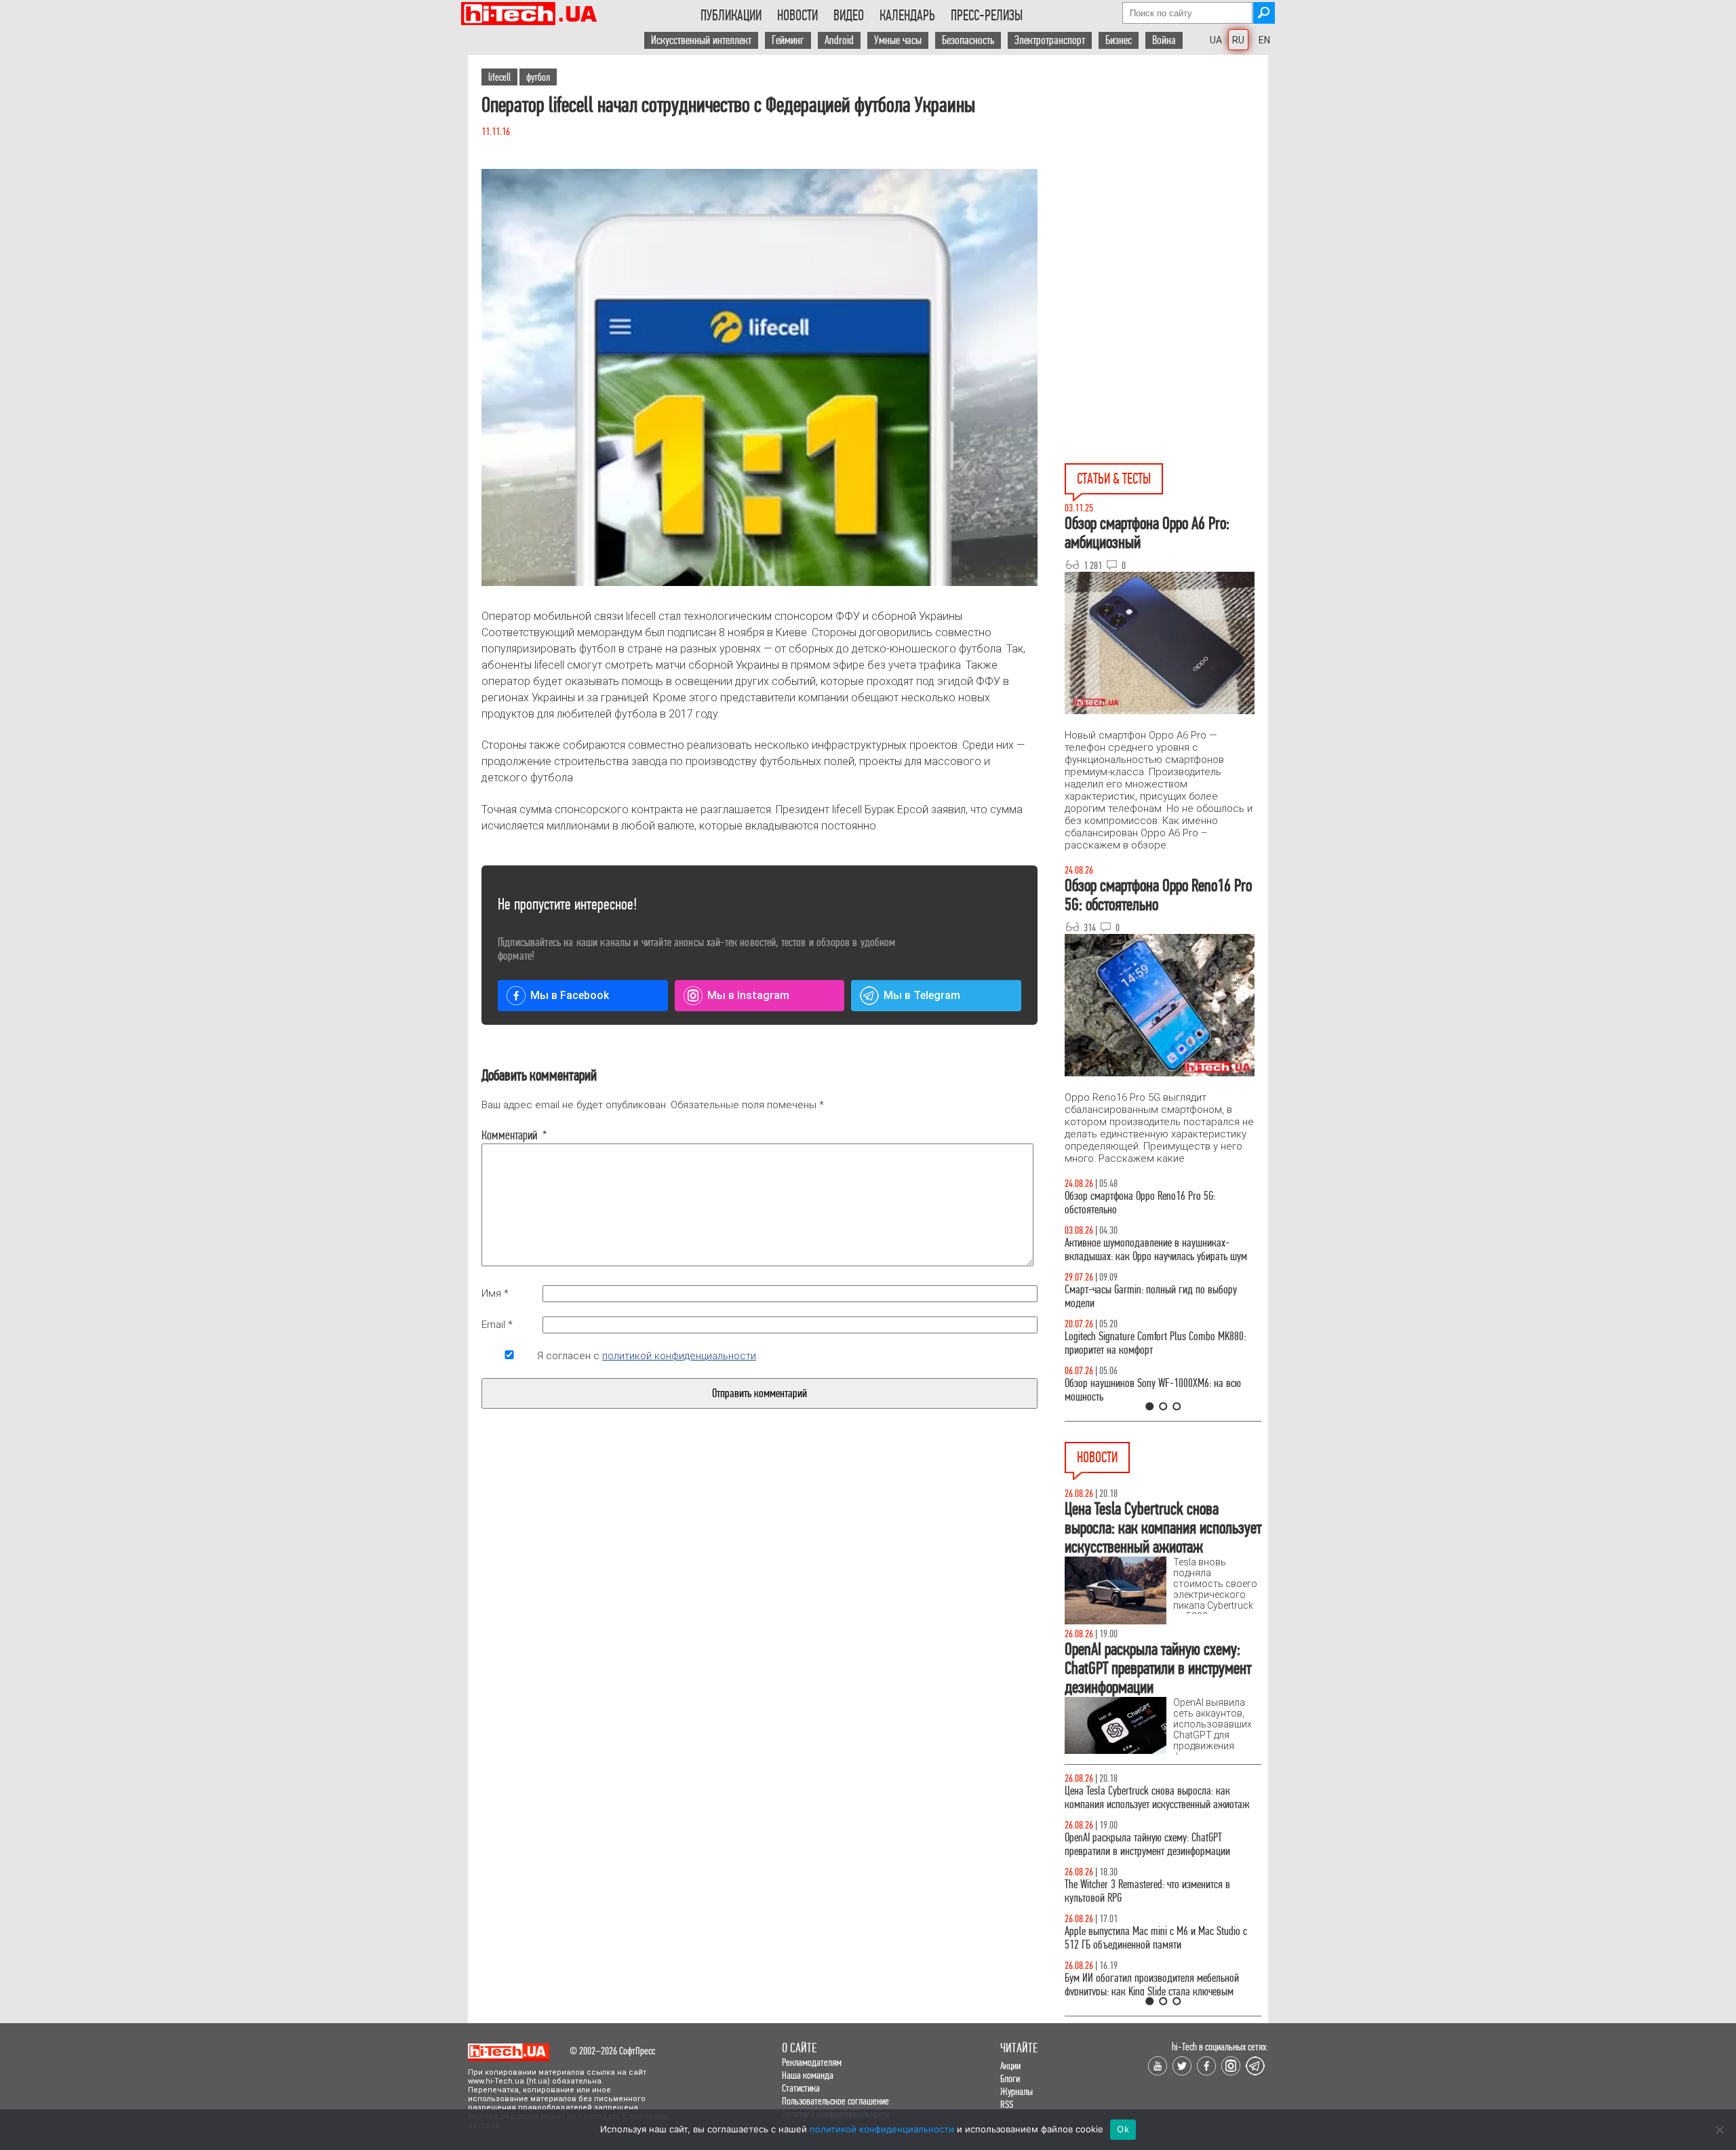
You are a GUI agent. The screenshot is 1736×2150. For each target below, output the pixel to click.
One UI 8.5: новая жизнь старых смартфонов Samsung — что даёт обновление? (1151, 1250)
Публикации (731, 16)
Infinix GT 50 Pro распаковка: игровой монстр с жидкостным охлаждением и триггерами (1158, 1343)
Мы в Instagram (748, 995)
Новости (797, 16)
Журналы (1017, 2091)
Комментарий (509, 1135)
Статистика (801, 2088)
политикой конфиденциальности (679, 1356)
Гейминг (788, 40)
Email (497, 1325)
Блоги (1010, 2078)
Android (839, 40)
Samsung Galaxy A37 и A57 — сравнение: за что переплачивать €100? (1160, 1390)
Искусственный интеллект (701, 40)
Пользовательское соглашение (835, 2101)
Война (1164, 40)
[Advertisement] (1166, 177)
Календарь (907, 16)
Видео (849, 16)
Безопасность (968, 40)
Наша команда (808, 2075)
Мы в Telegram (922, 995)
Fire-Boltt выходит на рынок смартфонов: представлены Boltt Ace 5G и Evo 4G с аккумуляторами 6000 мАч (1147, 1945)
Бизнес (1119, 40)
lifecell (499, 77)
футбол (538, 77)
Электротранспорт (1050, 40)
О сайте (799, 2048)
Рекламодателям (812, 2062)
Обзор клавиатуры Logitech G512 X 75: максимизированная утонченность (1140, 1296)
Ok (1123, 2129)
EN (1264, 40)
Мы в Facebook (570, 995)
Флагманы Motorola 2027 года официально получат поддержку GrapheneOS (1151, 1844)
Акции (1010, 2066)
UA (1216, 40)
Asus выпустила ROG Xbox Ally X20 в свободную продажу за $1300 (1158, 1891)
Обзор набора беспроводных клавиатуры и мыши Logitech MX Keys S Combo (1150, 1203)
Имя (495, 1293)
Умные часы (898, 40)
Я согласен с (647, 1356)
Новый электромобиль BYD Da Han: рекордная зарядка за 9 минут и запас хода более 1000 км (1161, 1798)
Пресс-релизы (987, 16)
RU (1238, 40)
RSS (1007, 2104)
